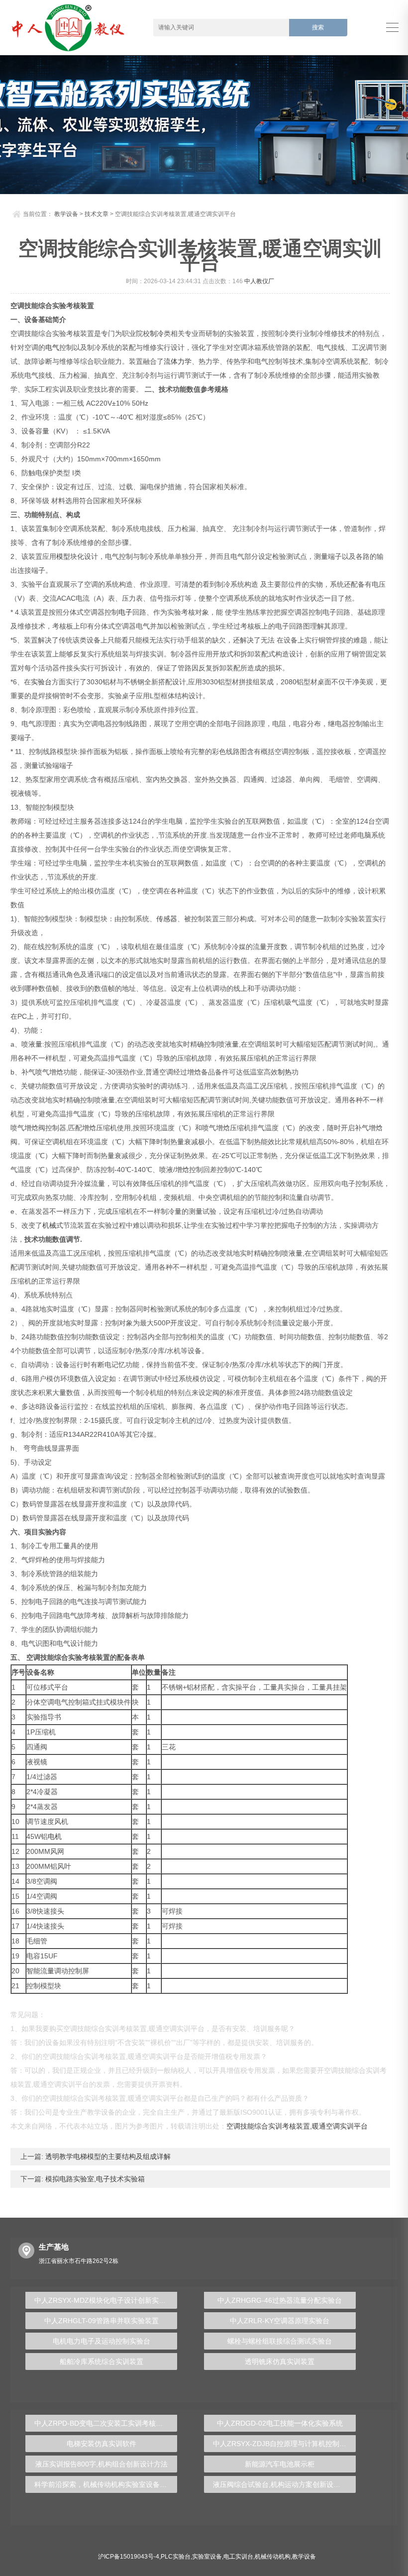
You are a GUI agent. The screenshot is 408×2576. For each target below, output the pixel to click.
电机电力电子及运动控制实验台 (102, 2341)
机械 (49, 1225)
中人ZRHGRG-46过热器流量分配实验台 (280, 2300)
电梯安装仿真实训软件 (102, 2444)
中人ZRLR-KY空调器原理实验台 (280, 2321)
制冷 (157, 333)
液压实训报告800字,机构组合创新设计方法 (102, 2464)
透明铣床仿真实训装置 (280, 2361)
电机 (55, 1836)
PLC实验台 (176, 2557)
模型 (63, 556)
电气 (52, 347)
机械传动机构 (273, 2557)
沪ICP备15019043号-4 (129, 2557)
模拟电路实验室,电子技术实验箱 (94, 2179)
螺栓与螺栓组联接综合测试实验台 (280, 2341)
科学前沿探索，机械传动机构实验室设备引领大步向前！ (106, 2484)
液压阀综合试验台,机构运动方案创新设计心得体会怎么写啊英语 (284, 2484)
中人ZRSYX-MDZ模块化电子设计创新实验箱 (103, 2300)
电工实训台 (238, 2557)
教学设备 (66, 214)
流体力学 (178, 361)
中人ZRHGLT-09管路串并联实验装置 (102, 2321)
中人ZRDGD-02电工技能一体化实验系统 (280, 2423)
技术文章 (97, 214)
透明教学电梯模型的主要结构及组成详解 (107, 2156)
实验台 (41, 682)
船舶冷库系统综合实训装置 (102, 2361)
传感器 (167, 919)
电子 (125, 612)
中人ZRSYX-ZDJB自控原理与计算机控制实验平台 (284, 2444)
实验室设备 (207, 2557)
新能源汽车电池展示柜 (280, 2464)
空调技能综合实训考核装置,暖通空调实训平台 (297, 2126)
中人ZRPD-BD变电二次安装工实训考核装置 (102, 2423)
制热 (285, 1072)
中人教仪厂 (259, 281)
